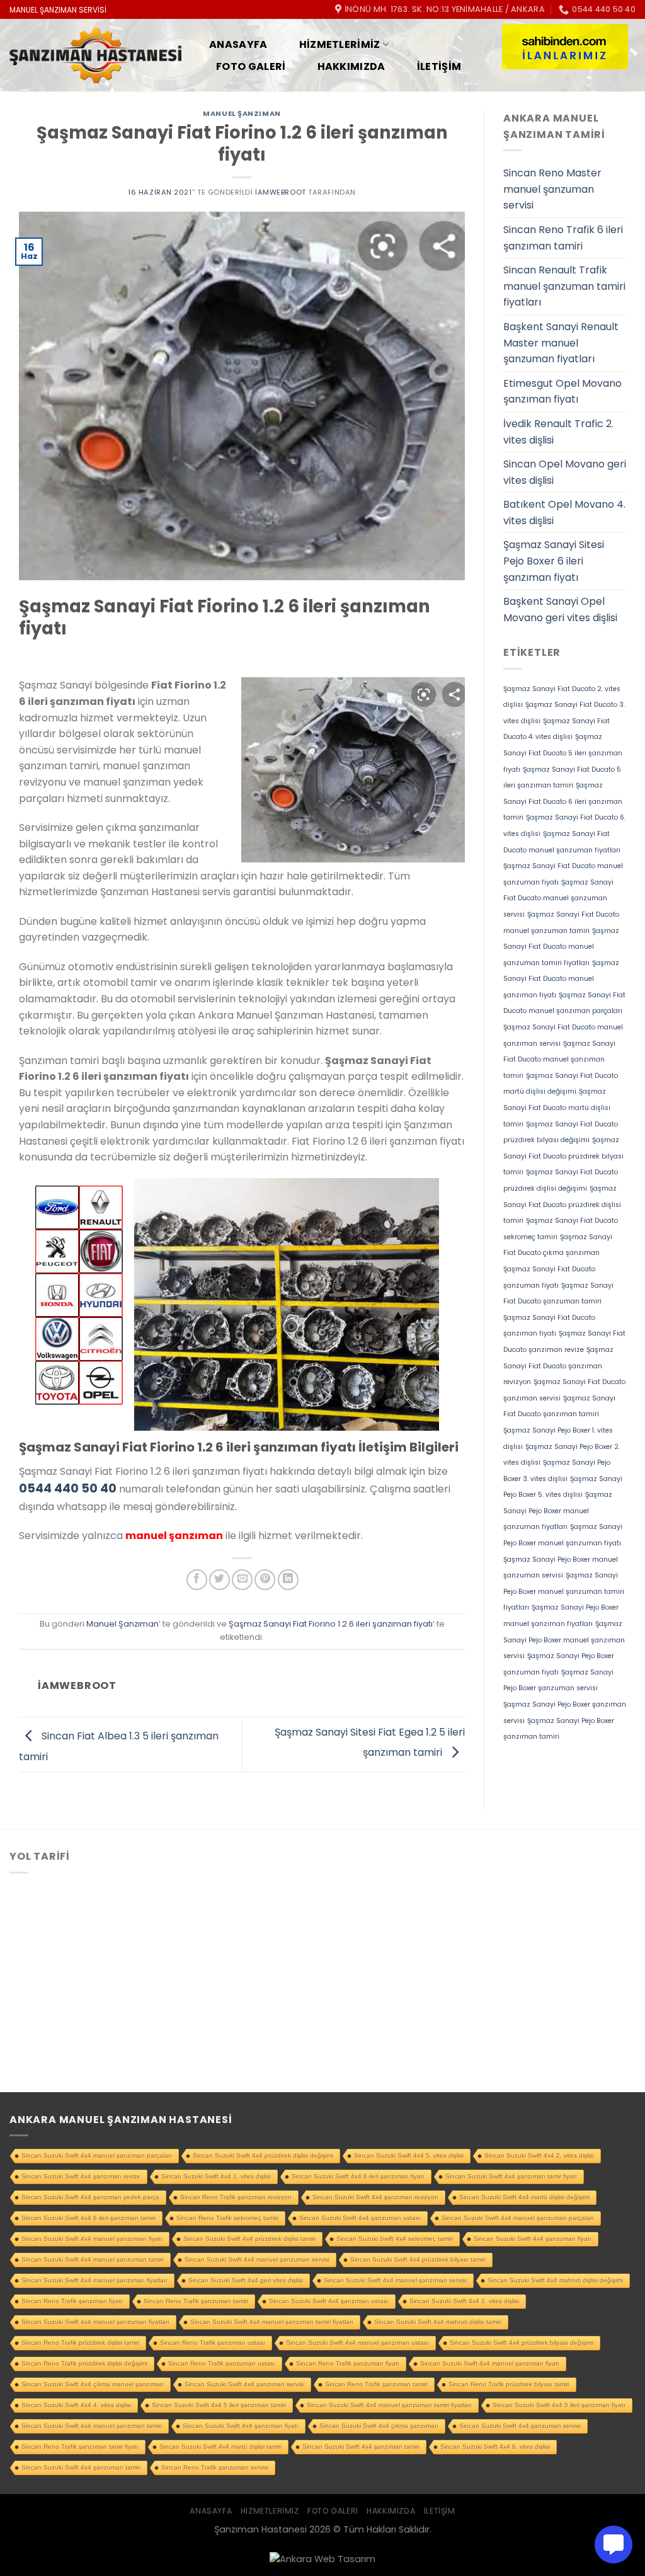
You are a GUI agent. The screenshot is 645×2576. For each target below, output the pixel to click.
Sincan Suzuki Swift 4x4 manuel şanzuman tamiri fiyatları (389, 2405)
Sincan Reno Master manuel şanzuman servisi (552, 189)
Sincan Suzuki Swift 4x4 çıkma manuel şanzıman (93, 2384)
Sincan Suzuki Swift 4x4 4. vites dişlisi (76, 2405)
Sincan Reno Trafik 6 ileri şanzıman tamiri (563, 238)
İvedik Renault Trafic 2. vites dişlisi (558, 432)
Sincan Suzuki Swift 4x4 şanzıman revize (81, 2176)
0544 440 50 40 (68, 1488)
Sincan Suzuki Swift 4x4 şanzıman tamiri (361, 2447)
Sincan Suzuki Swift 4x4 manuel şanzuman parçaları (518, 2218)
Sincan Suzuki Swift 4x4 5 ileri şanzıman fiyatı (559, 2405)
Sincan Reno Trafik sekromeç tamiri (227, 2218)
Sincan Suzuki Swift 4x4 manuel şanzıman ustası (357, 2343)
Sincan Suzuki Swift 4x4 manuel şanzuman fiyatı (92, 2239)
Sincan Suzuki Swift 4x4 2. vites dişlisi (539, 2155)
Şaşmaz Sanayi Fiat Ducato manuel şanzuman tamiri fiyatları (561, 947)
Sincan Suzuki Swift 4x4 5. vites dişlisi (409, 2155)
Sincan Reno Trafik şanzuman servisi (215, 2467)
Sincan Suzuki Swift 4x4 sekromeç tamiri (395, 2239)
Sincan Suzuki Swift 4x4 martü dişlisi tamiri (220, 2447)
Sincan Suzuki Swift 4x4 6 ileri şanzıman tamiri (88, 2218)
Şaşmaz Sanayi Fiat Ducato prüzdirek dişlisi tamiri (562, 1205)
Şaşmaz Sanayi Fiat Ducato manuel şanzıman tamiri (559, 1060)
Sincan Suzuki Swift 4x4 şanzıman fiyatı (241, 2426)
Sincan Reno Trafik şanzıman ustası (213, 2343)
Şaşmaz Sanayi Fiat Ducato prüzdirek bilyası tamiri (563, 1156)
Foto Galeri (251, 66)
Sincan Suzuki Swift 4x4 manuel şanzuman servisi (257, 2259)
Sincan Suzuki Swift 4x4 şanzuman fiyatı (533, 2239)
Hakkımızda (351, 66)
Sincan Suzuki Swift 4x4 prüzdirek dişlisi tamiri (249, 2239)
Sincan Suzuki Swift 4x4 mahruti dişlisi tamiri (438, 2322)
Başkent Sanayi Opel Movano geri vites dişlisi (560, 610)
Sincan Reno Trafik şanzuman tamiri (196, 2301)
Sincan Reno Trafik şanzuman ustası (222, 2363)
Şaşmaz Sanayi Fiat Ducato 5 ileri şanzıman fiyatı (563, 753)
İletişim (439, 66)
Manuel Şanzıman (242, 113)
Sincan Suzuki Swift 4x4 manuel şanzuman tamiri (93, 2259)
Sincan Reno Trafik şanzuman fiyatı (348, 2363)
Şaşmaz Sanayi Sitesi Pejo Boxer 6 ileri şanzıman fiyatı (554, 561)
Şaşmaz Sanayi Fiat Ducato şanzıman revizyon (558, 1366)
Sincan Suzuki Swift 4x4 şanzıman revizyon (375, 2197)
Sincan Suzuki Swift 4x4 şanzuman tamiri (81, 2467)
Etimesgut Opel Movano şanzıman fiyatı (562, 392)
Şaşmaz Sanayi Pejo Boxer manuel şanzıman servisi (564, 1640)
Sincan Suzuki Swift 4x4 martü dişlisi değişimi (524, 2197)
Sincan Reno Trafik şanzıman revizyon (236, 2197)
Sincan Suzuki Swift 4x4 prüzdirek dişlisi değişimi (263, 2155)
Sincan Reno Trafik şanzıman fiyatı (72, 2301)
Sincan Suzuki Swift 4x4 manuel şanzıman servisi (395, 2280)
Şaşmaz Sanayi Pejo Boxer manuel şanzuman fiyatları (558, 1511)
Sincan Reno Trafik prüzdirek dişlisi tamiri (80, 2343)
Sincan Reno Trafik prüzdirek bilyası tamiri (509, 2384)
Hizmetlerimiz (340, 44)
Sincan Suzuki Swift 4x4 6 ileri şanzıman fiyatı (358, 2176)
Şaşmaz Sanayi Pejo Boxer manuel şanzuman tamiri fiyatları (564, 1591)
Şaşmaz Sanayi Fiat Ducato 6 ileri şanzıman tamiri (563, 801)
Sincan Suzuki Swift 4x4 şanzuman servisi (520, 2426)
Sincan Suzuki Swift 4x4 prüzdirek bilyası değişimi (522, 2343)
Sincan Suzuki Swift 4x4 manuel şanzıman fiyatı (490, 2363)
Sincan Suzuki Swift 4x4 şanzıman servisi (244, 2384)
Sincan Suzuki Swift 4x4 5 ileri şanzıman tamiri (219, 2405)
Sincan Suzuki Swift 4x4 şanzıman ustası (329, 2301)
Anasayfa (238, 44)
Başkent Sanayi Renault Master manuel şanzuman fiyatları (561, 343)
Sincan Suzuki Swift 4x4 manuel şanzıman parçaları (97, 2155)
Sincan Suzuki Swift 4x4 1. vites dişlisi (216, 2176)
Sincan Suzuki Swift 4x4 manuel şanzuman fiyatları (95, 2322)
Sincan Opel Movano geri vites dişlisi (565, 472)
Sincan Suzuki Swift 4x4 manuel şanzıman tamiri (92, 2426)
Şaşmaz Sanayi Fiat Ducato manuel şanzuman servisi (558, 898)
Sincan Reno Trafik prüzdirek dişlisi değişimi (84, 2363)
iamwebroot (281, 192)
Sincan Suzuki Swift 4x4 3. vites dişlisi (464, 2301)
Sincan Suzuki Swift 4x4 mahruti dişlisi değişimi (555, 2280)
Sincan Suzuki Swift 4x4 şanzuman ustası (360, 2218)
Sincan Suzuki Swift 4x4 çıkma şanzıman (379, 2426)
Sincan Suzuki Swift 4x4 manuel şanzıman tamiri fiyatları (272, 2322)
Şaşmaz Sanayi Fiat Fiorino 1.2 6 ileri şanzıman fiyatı (331, 1624)
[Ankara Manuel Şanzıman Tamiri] (95, 56)
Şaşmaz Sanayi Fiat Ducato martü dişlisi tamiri (557, 1108)
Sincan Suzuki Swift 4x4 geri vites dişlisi (246, 2280)
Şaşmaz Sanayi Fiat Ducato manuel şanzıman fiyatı (561, 979)
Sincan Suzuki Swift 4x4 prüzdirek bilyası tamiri (418, 2259)
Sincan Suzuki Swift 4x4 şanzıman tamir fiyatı (511, 2176)
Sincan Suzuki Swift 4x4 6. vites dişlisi (495, 2447)
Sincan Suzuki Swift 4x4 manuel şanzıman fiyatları (94, 2280)
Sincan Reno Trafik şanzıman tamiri (376, 2384)
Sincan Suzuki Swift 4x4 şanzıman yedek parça (90, 2197)
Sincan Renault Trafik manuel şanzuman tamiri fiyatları (564, 286)
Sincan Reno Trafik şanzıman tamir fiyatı (80, 2447)
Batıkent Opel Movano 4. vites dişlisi (564, 512)
